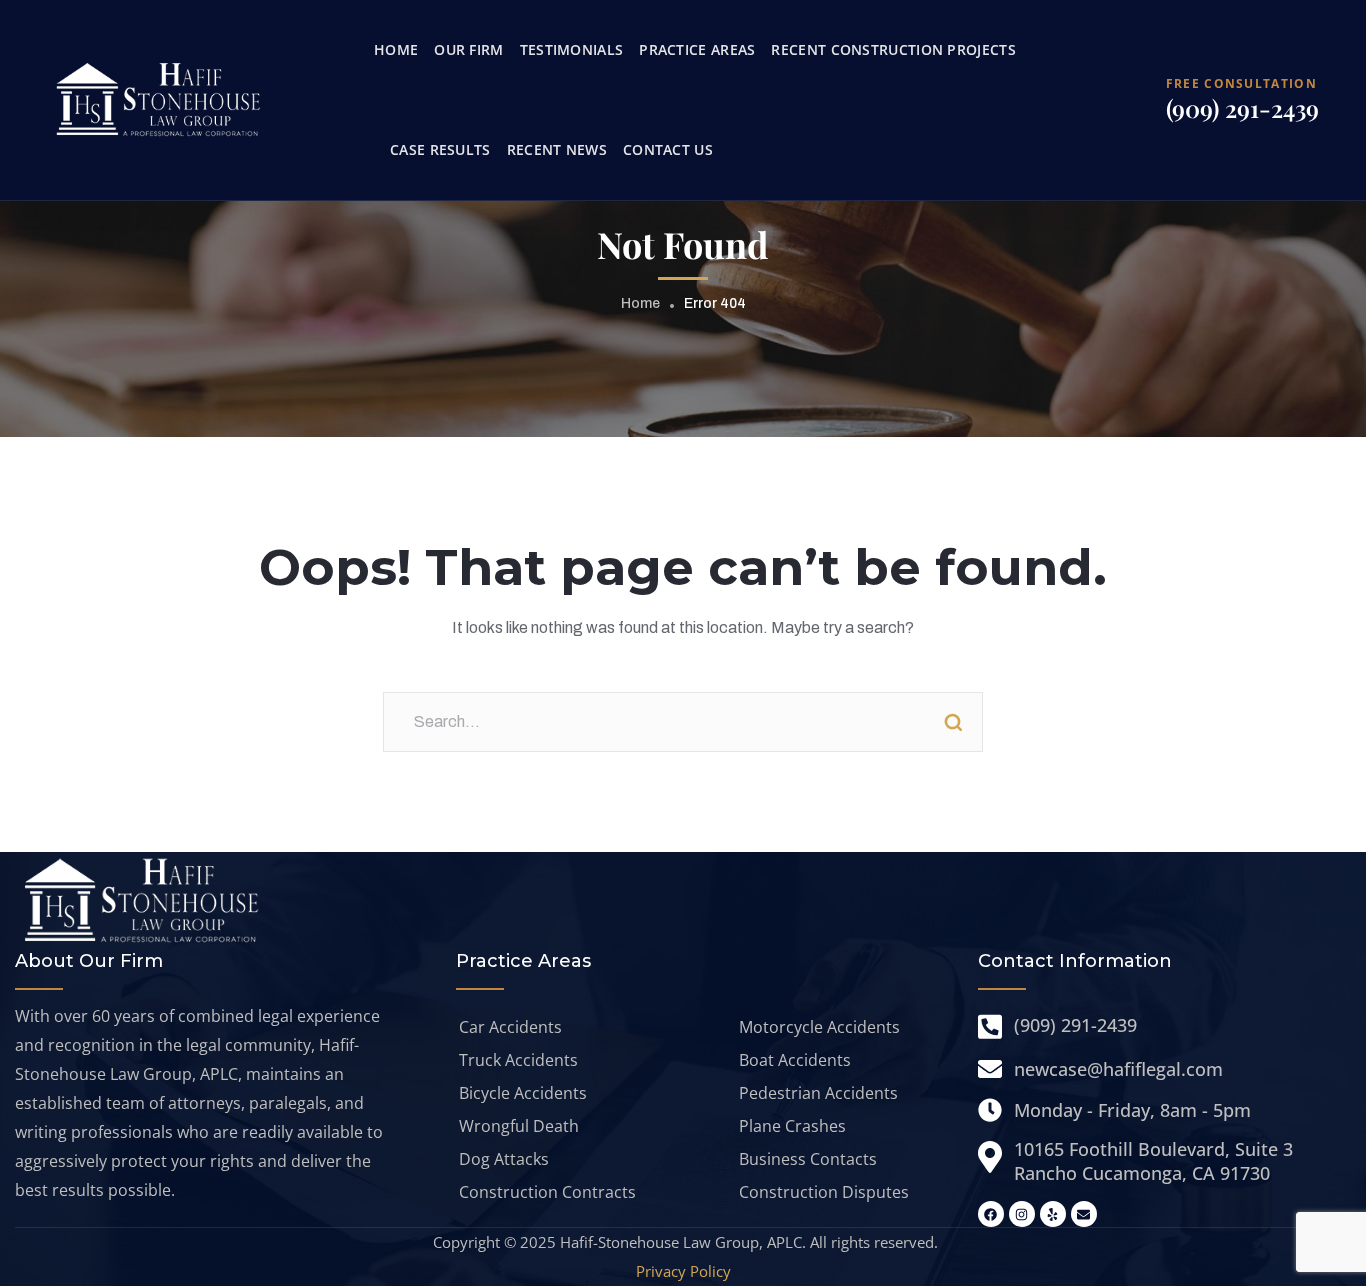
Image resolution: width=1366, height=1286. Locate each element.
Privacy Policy (683, 1271)
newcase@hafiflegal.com (1118, 1069)
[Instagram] (1022, 1214)
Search (953, 722)
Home (640, 303)
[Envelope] (1084, 1214)
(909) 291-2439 (1242, 108)
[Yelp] (1053, 1214)
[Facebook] (991, 1214)
